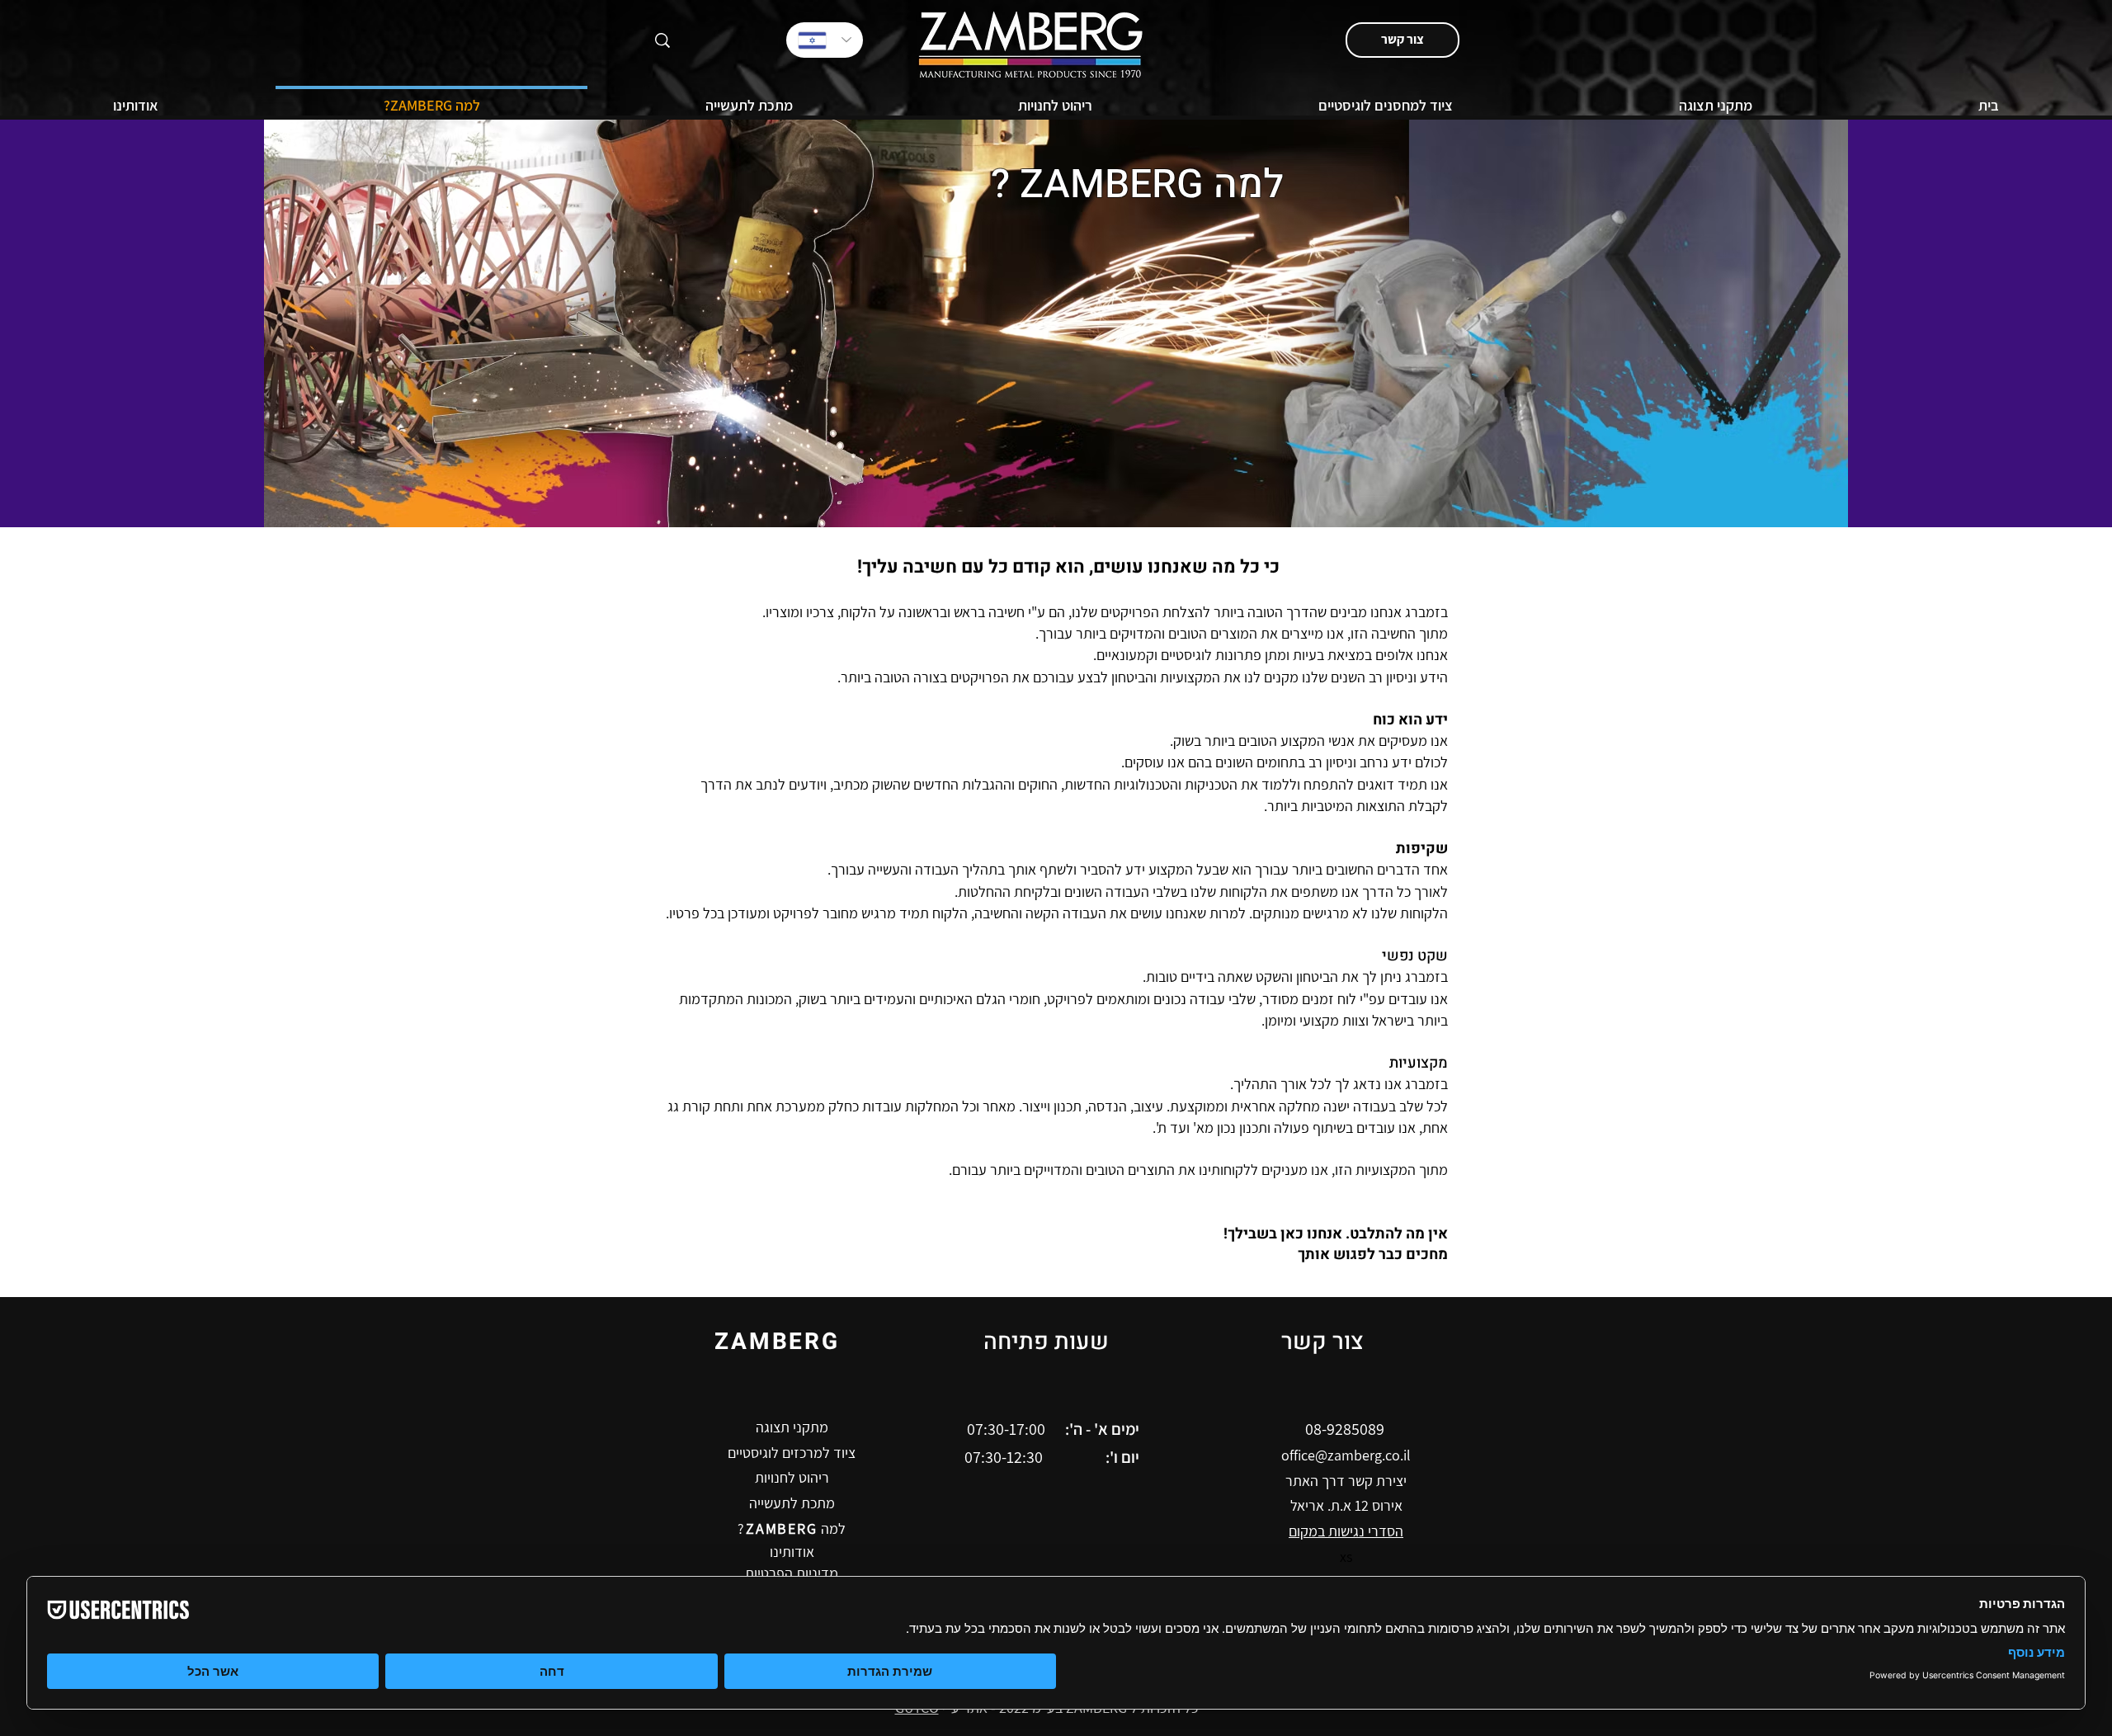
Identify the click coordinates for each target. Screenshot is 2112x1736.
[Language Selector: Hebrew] (825, 40)
